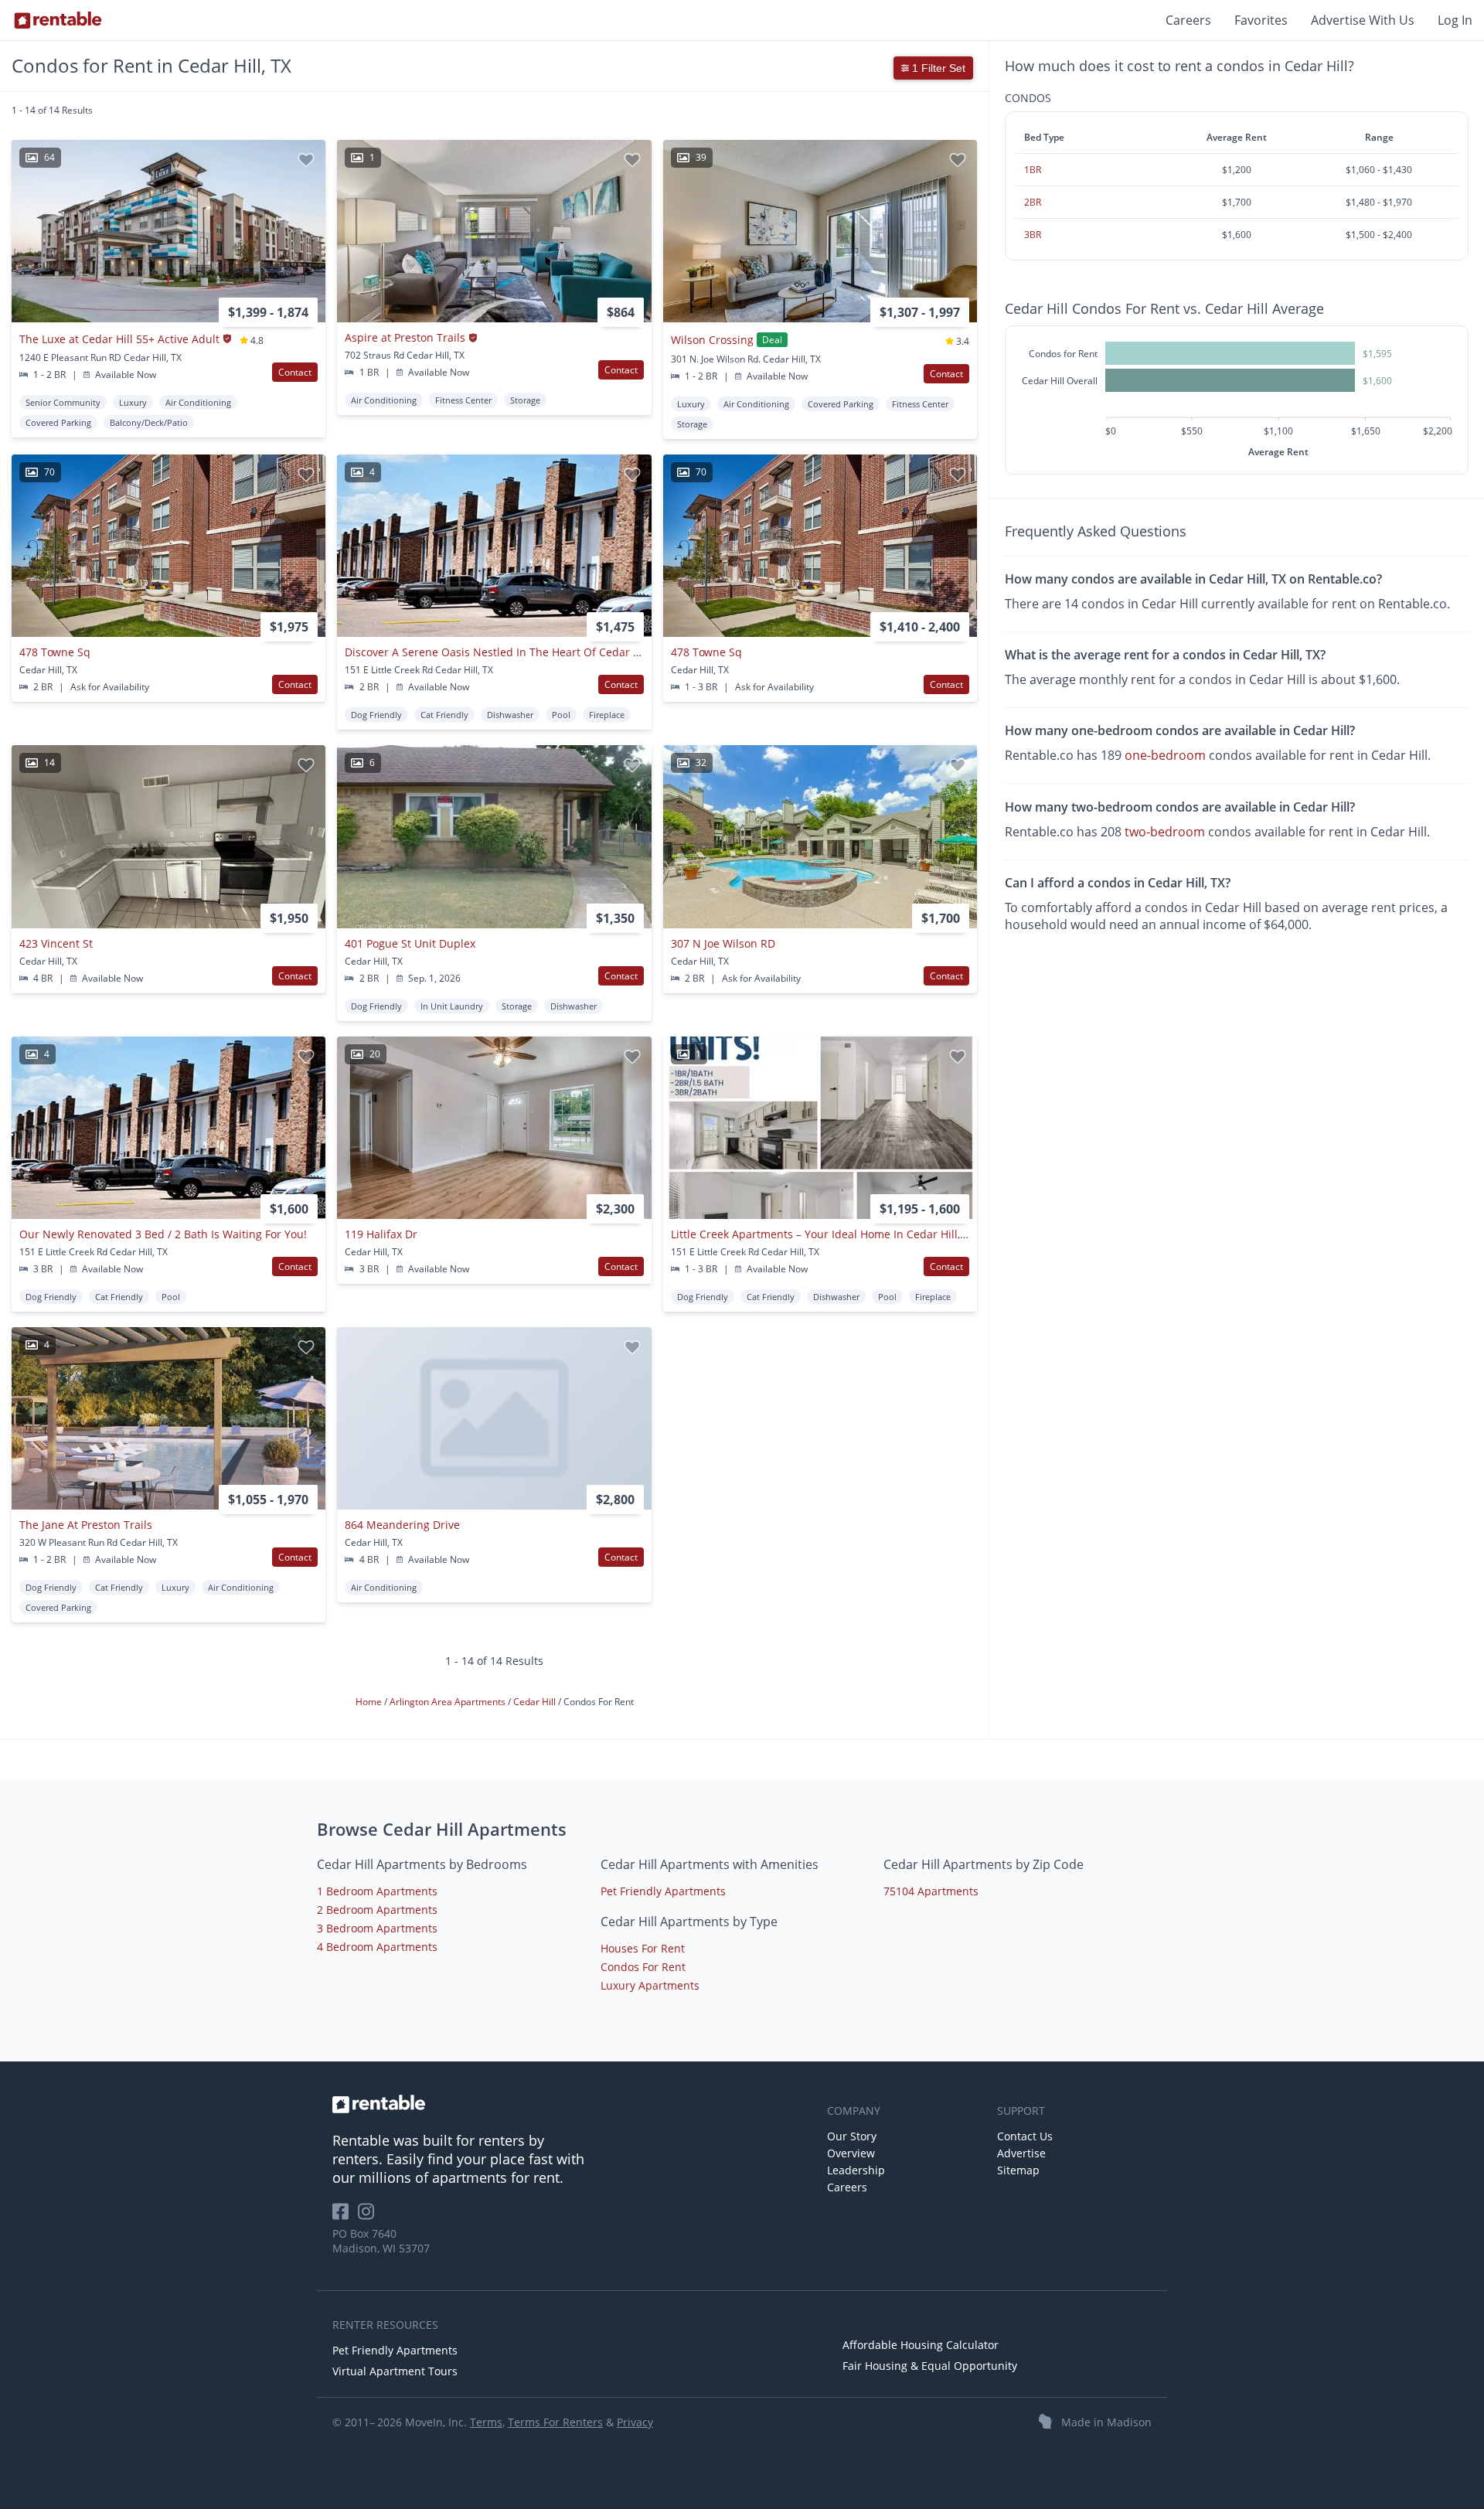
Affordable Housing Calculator (921, 2345)
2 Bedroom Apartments (377, 1910)
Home (370, 1702)
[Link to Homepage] (58, 20)
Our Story (852, 2136)
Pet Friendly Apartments (663, 1891)
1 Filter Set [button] (937, 68)
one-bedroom (1165, 756)
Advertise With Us (1363, 20)
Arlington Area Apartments (449, 1702)
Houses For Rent (643, 1948)
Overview (851, 2153)
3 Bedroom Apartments (377, 1928)
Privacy (635, 2422)
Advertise (1021, 2153)
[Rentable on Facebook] (345, 2216)
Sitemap (1018, 2170)
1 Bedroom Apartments (377, 1891)
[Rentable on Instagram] (369, 2216)
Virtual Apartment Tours (395, 2371)
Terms (486, 2422)
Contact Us (1025, 2136)
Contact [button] (295, 372)
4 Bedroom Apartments (377, 1947)
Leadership (856, 2170)
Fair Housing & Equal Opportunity (930, 2366)
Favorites (1261, 20)
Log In (1455, 20)
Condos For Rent (643, 1967)
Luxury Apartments (650, 1985)
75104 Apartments (931, 1891)
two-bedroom (1165, 832)
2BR (1033, 202)
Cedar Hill (536, 1702)
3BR (1033, 235)
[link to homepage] (572, 2104)
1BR (1033, 170)
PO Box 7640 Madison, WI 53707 (381, 2241)
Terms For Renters (555, 2422)
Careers (1188, 20)
